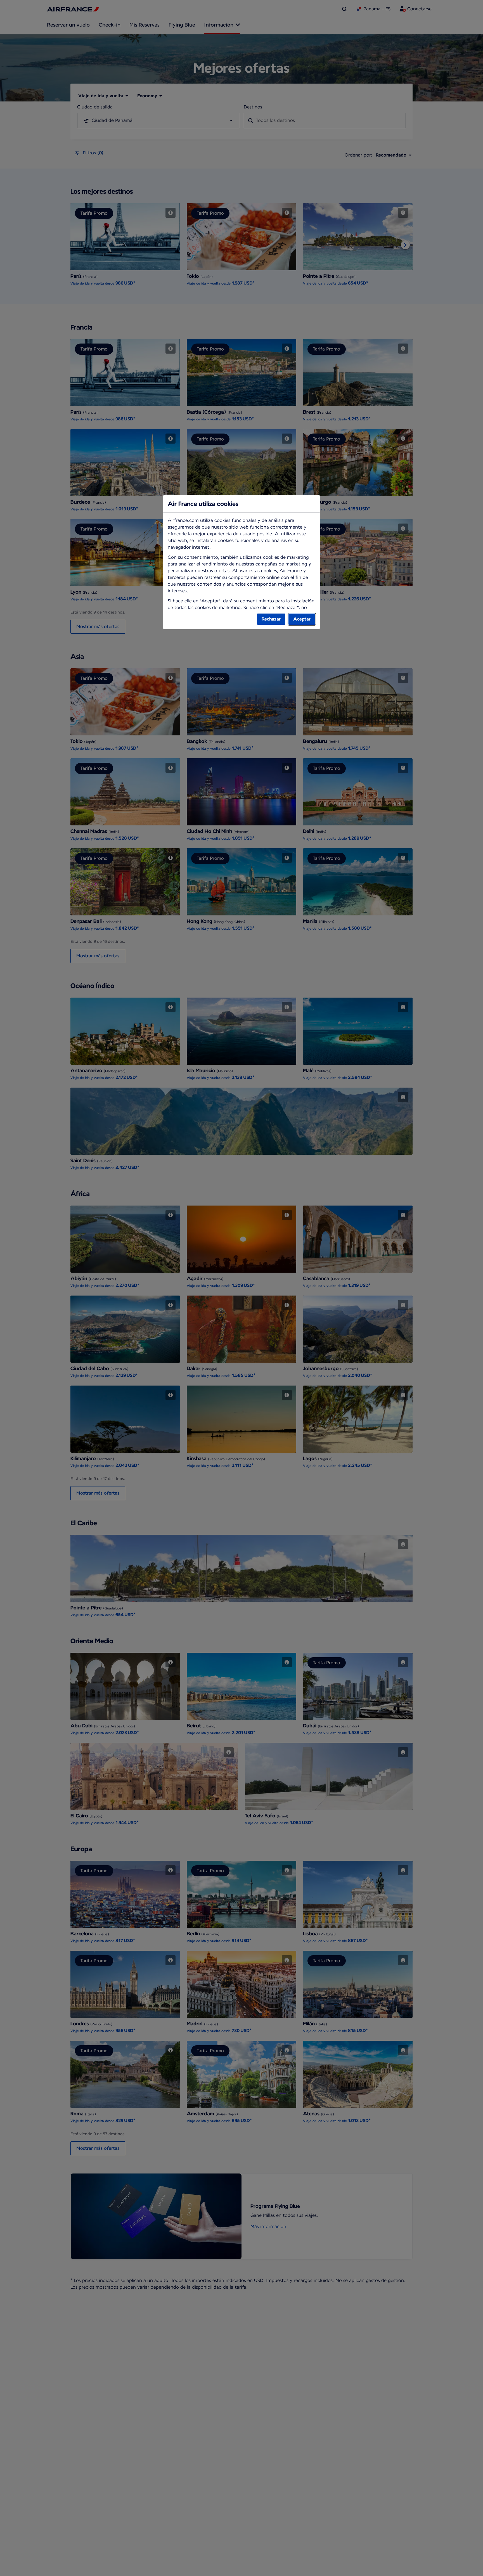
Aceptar (302, 619)
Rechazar (271, 619)
